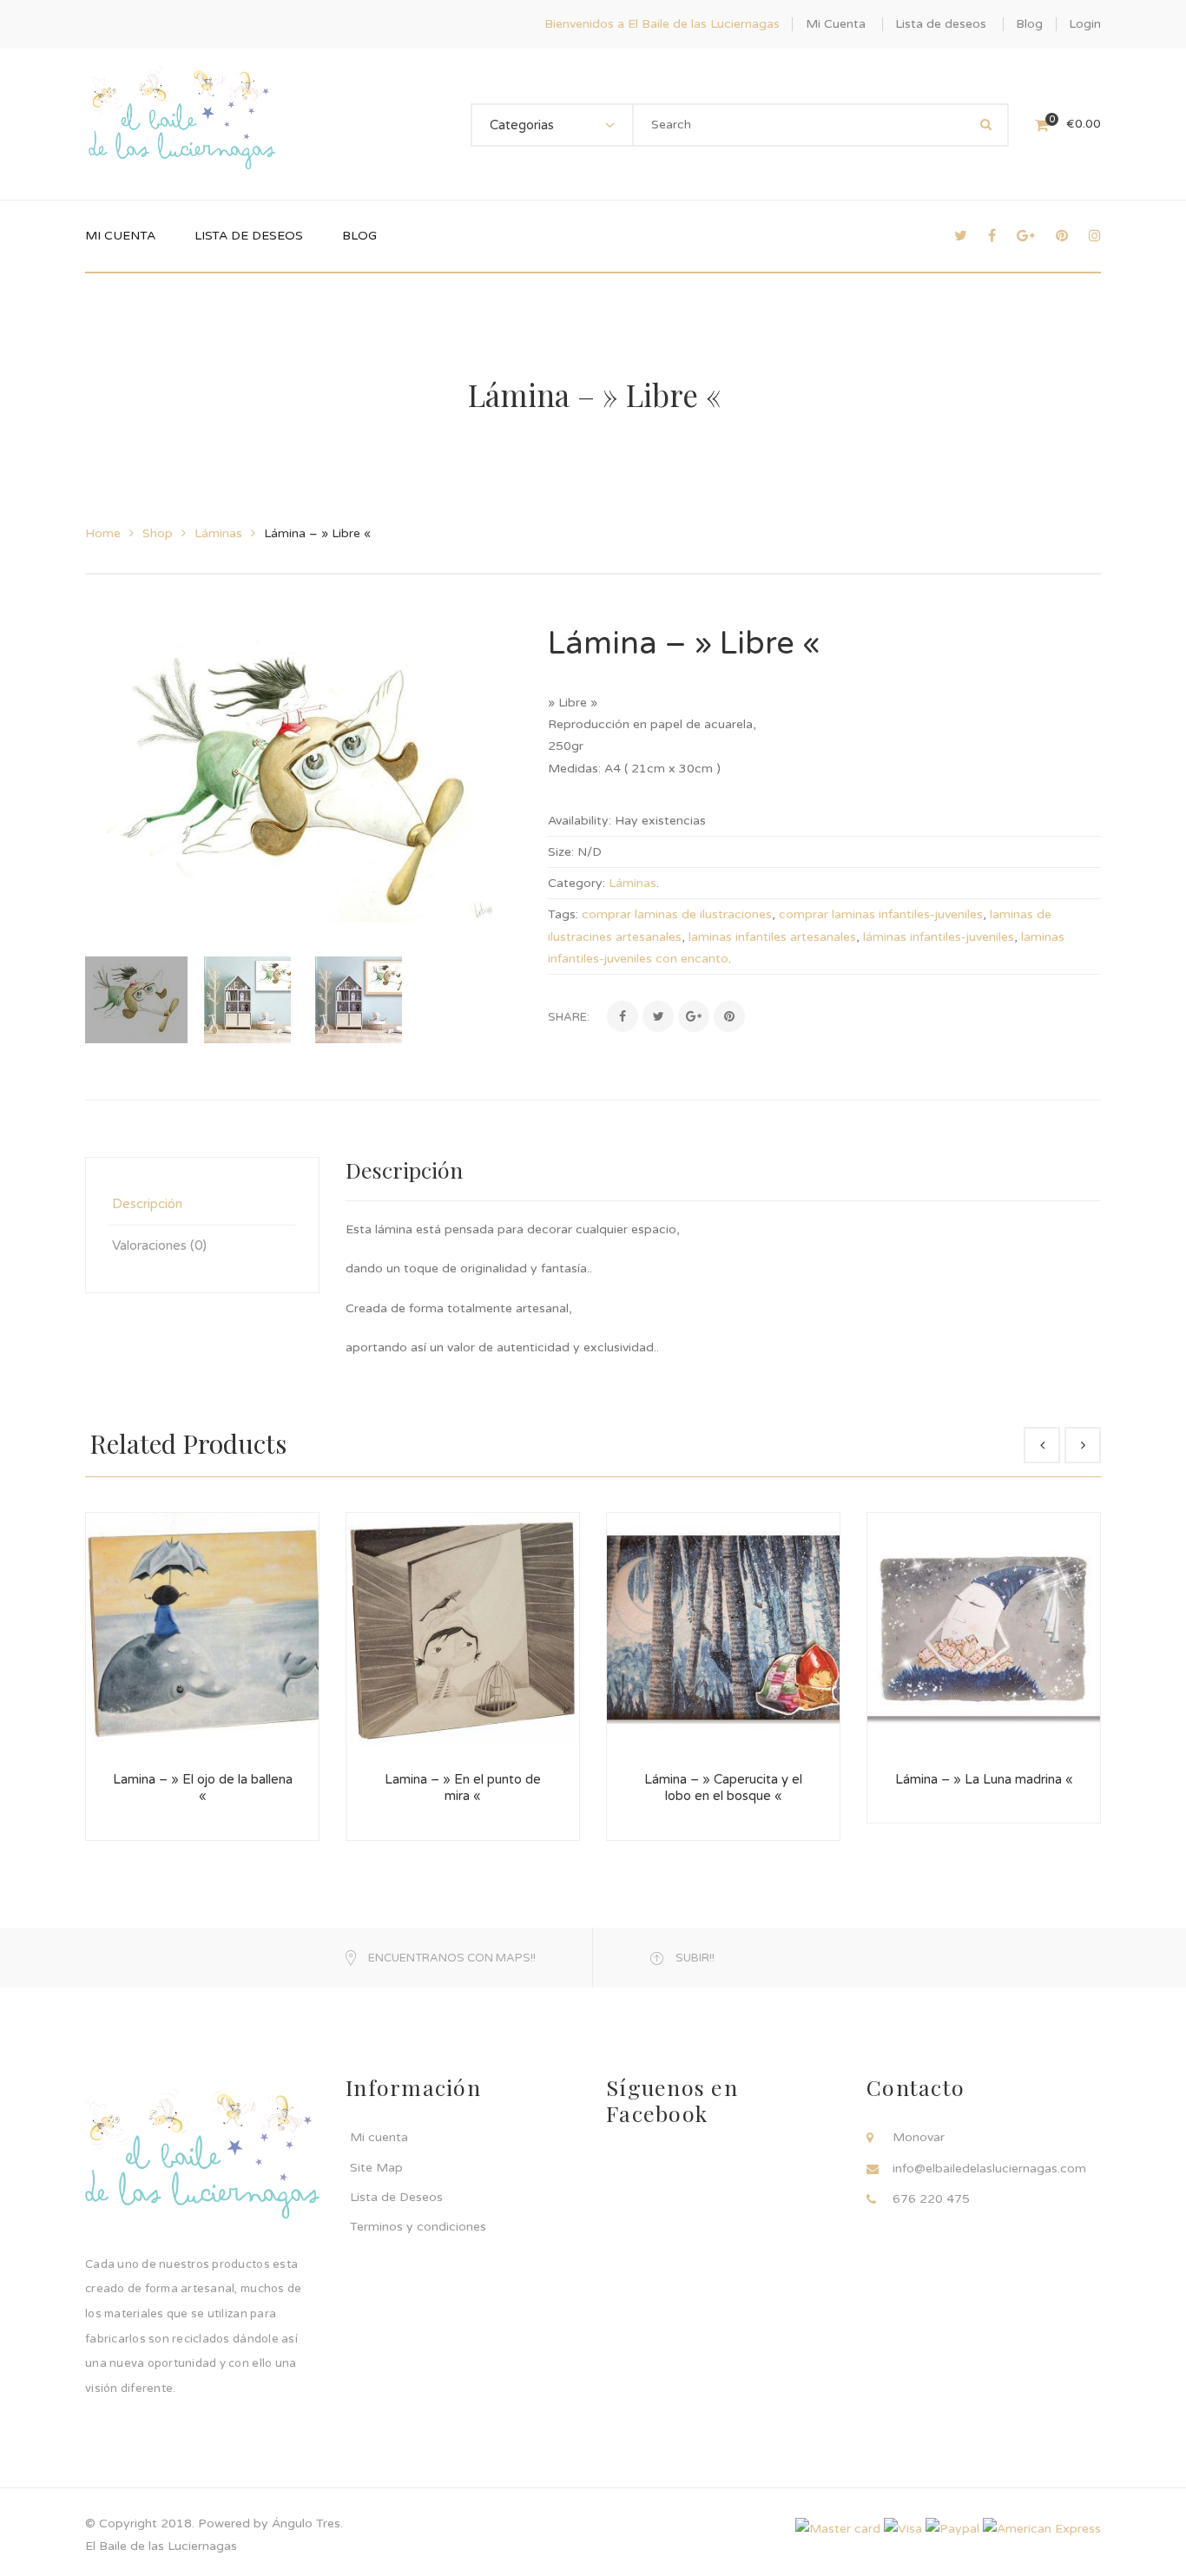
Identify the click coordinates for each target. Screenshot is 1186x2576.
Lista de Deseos (396, 2197)
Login (1085, 24)
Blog (1029, 24)
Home (103, 533)
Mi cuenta (379, 2137)
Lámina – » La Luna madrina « (984, 1779)
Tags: (563, 914)
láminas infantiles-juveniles (939, 937)
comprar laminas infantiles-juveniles (881, 914)
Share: (569, 1017)
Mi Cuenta (836, 24)
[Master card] (838, 2528)
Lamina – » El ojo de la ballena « (203, 1788)
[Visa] (903, 2528)
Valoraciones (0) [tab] (159, 1245)
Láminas (218, 533)
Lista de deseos (941, 24)
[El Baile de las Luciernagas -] (182, 124)
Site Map (376, 2168)
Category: (577, 883)
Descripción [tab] (147, 1204)
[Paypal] (952, 2528)
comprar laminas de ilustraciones (677, 914)
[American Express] (1042, 2528)
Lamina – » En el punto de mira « (463, 1788)
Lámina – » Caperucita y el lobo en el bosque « (723, 1788)
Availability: (580, 821)
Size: (561, 852)
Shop (158, 533)
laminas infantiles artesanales (772, 937)
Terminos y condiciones (418, 2227)
